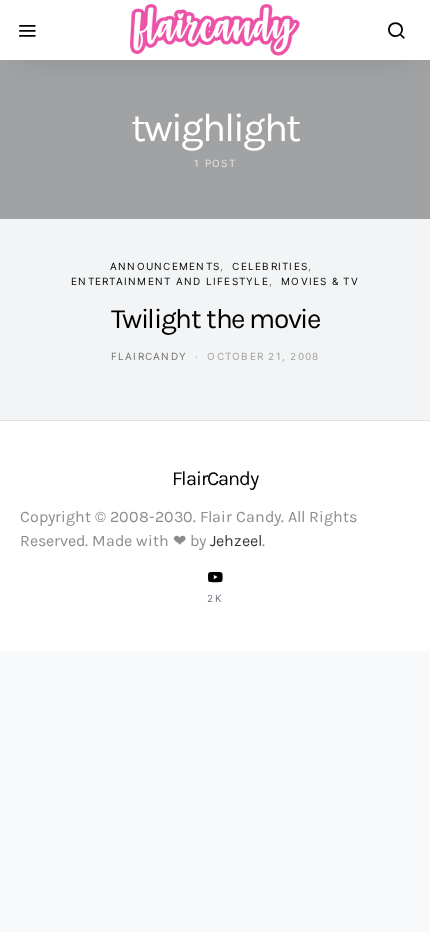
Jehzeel (236, 540)
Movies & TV (320, 281)
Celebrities (270, 266)
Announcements (165, 266)
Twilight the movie (215, 318)
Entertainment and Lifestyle (170, 281)
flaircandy (149, 356)
